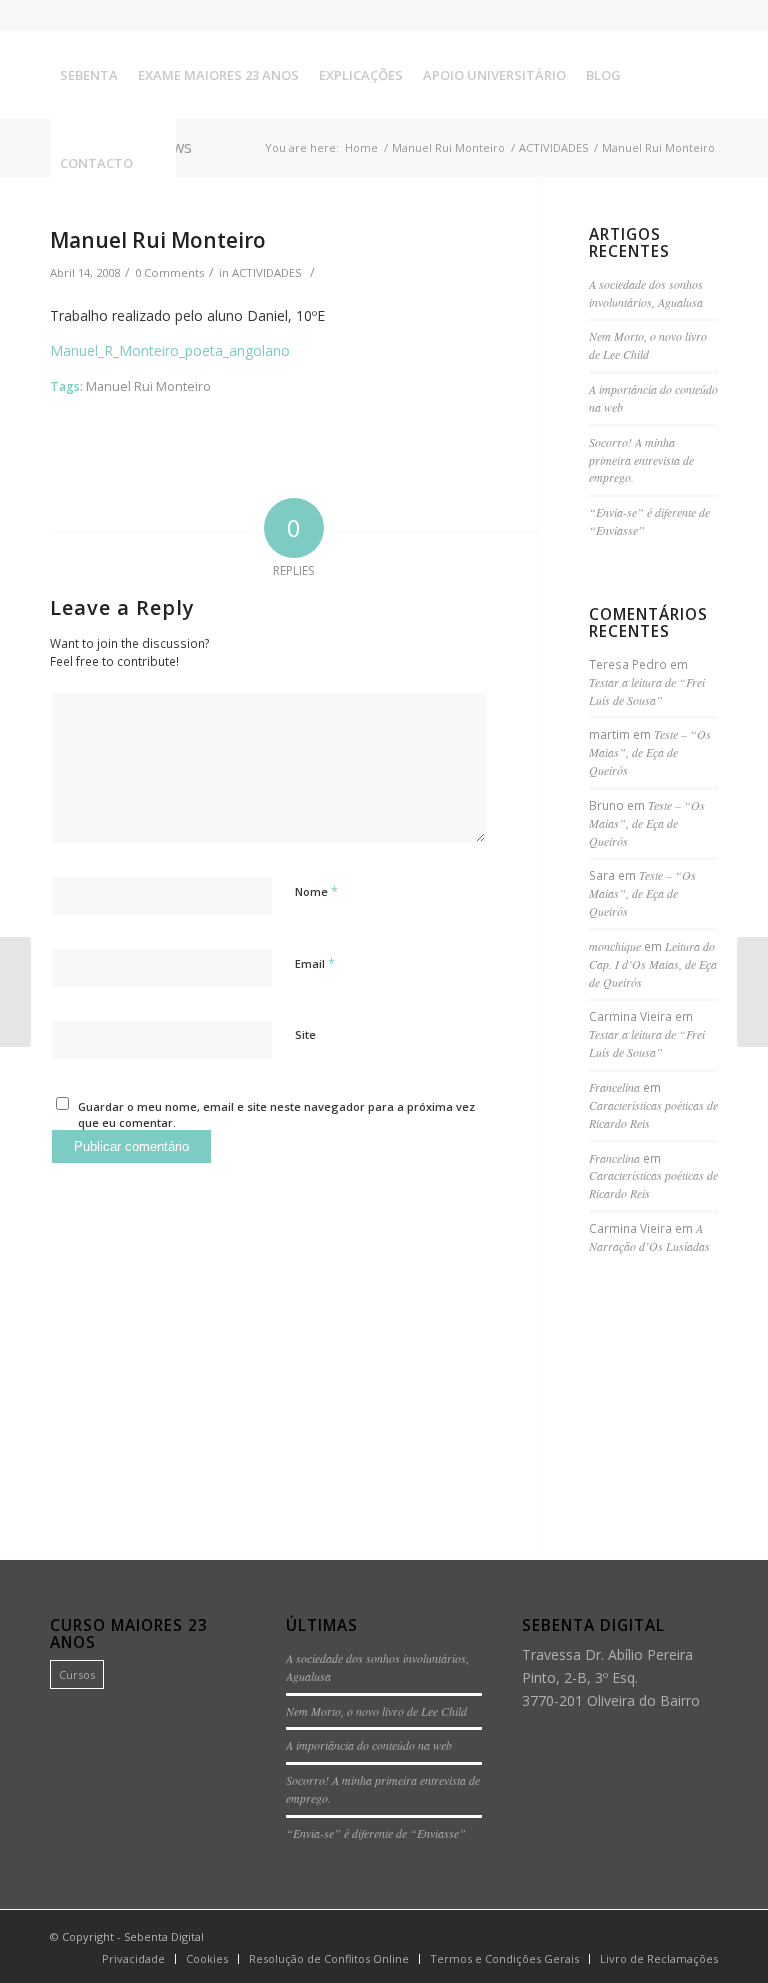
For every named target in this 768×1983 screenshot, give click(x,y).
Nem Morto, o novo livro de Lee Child (648, 345)
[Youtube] (703, 15)
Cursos (77, 1674)
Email (315, 963)
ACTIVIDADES (267, 272)
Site (305, 1034)
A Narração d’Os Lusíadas (649, 1237)
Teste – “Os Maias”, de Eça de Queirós (650, 752)
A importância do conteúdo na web (369, 1745)
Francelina (614, 1087)
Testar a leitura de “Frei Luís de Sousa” (647, 691)
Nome (316, 891)
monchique (615, 946)
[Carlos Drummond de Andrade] (15, 992)
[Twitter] (672, 15)
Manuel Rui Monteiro (158, 240)
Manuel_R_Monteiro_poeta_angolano (170, 350)
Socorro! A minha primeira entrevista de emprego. (641, 460)
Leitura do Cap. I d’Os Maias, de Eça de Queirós (653, 964)
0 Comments (169, 272)
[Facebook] (642, 15)
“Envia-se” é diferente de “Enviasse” (376, 1833)
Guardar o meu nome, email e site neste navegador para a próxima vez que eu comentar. (276, 1115)
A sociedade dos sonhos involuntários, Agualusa (646, 293)
